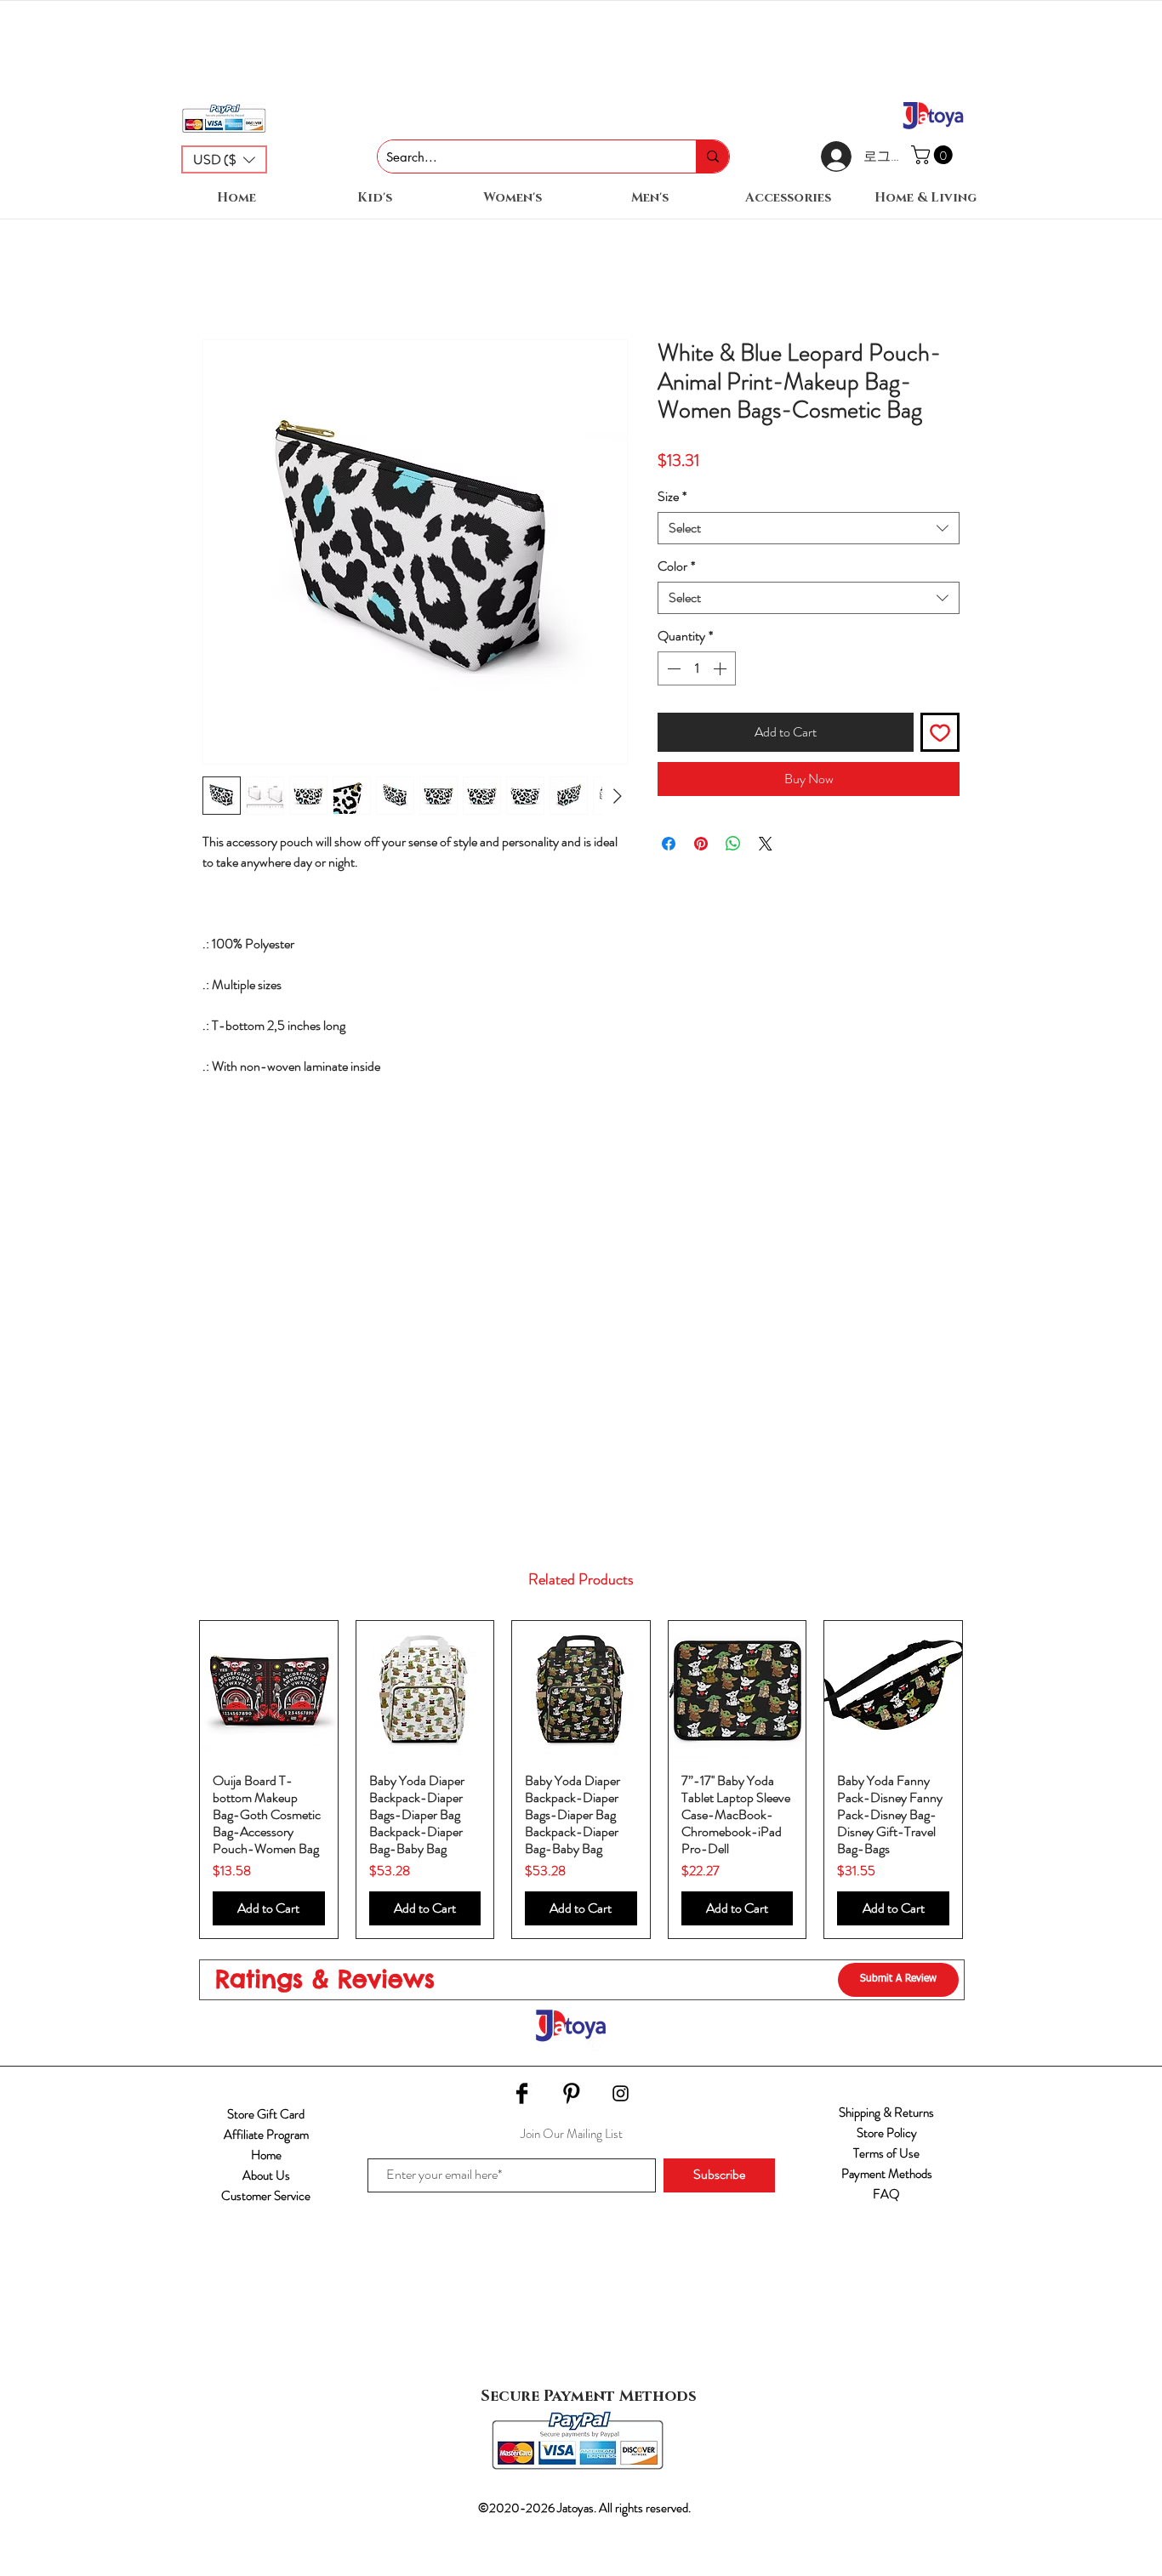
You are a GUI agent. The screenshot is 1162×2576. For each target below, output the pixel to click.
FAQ (886, 2194)
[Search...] (712, 156)
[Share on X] (766, 844)
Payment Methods (887, 2174)
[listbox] (224, 159)
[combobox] (809, 528)
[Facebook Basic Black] (522, 2093)
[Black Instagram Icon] (621, 2093)
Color (676, 566)
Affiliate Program (266, 2135)
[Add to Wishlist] (940, 732)
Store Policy (887, 2133)
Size (672, 497)
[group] (581, 1780)
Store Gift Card (266, 2114)
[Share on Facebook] (669, 844)
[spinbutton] (697, 668)
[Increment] (721, 668)
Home (266, 2155)
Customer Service (266, 2196)
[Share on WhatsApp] (733, 844)
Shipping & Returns (886, 2113)
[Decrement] (672, 668)
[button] (224, 159)
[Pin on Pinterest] (701, 844)
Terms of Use (886, 2153)
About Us (266, 2175)
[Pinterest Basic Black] (571, 2093)
